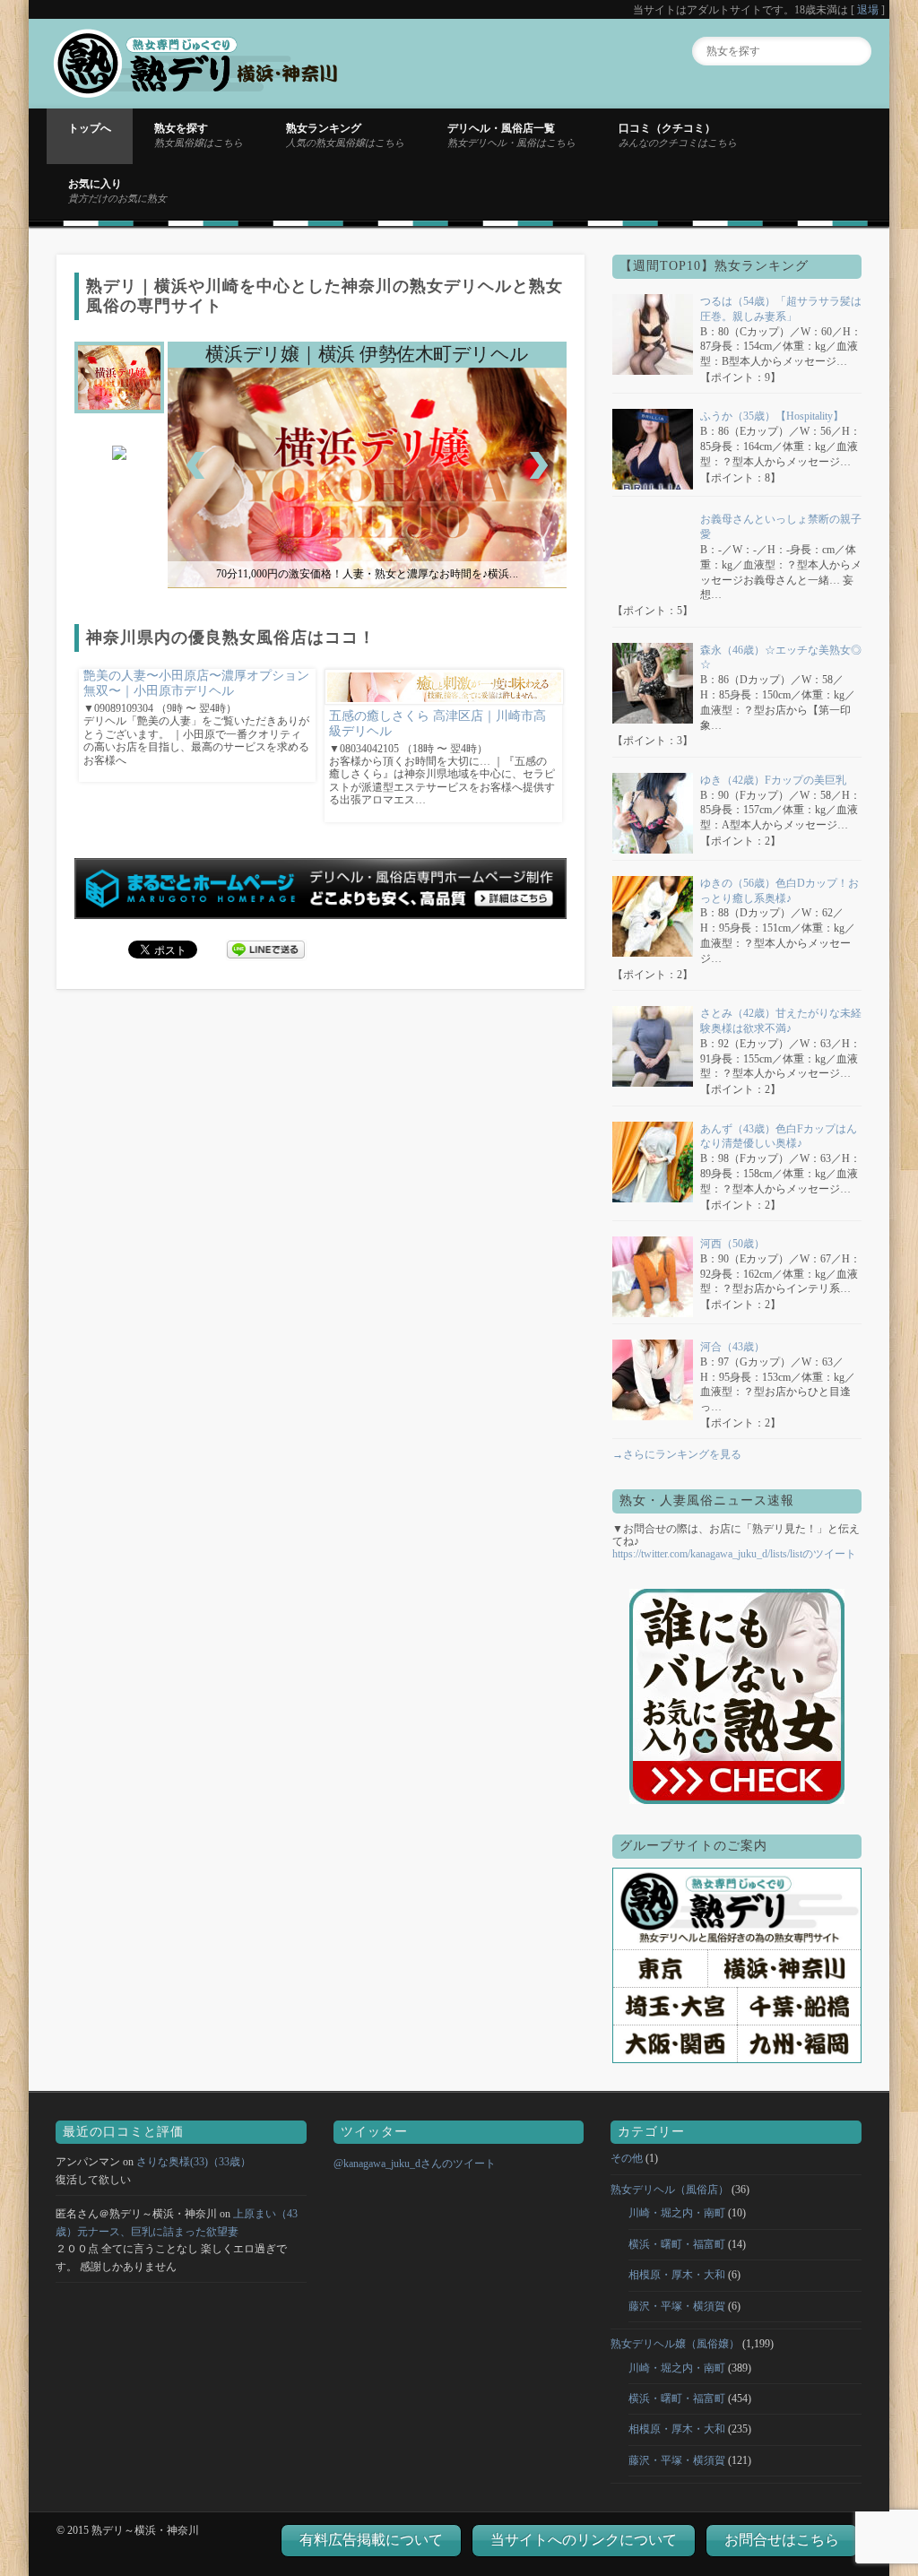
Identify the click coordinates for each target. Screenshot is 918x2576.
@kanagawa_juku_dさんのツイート (415, 2164)
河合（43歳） (732, 1347)
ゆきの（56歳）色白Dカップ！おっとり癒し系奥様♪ (779, 891)
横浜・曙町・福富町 (677, 2244)
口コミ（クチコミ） (678, 134)
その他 (627, 2158)
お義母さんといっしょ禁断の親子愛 (781, 527)
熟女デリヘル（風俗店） (670, 2190)
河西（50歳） (732, 1244)
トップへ (90, 128)
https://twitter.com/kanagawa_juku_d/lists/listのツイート (734, 1554)
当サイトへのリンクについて (584, 2540)
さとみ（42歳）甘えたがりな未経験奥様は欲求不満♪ (781, 1021)
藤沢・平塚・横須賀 (677, 2306)
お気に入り (117, 190)
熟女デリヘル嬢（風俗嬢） (675, 2344)
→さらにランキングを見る (677, 1454)
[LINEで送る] (266, 949)
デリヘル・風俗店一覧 (511, 134)
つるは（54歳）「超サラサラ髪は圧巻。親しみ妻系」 (781, 309)
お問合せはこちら (782, 2540)
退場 (868, 10)
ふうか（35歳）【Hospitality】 (772, 416)
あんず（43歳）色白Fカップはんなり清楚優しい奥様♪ (779, 1136)
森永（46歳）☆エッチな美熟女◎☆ (781, 658)
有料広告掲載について (371, 2540)
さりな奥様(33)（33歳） (194, 2162)
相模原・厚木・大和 (677, 2275)
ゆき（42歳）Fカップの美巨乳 (773, 780)
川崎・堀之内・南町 (677, 2213)
